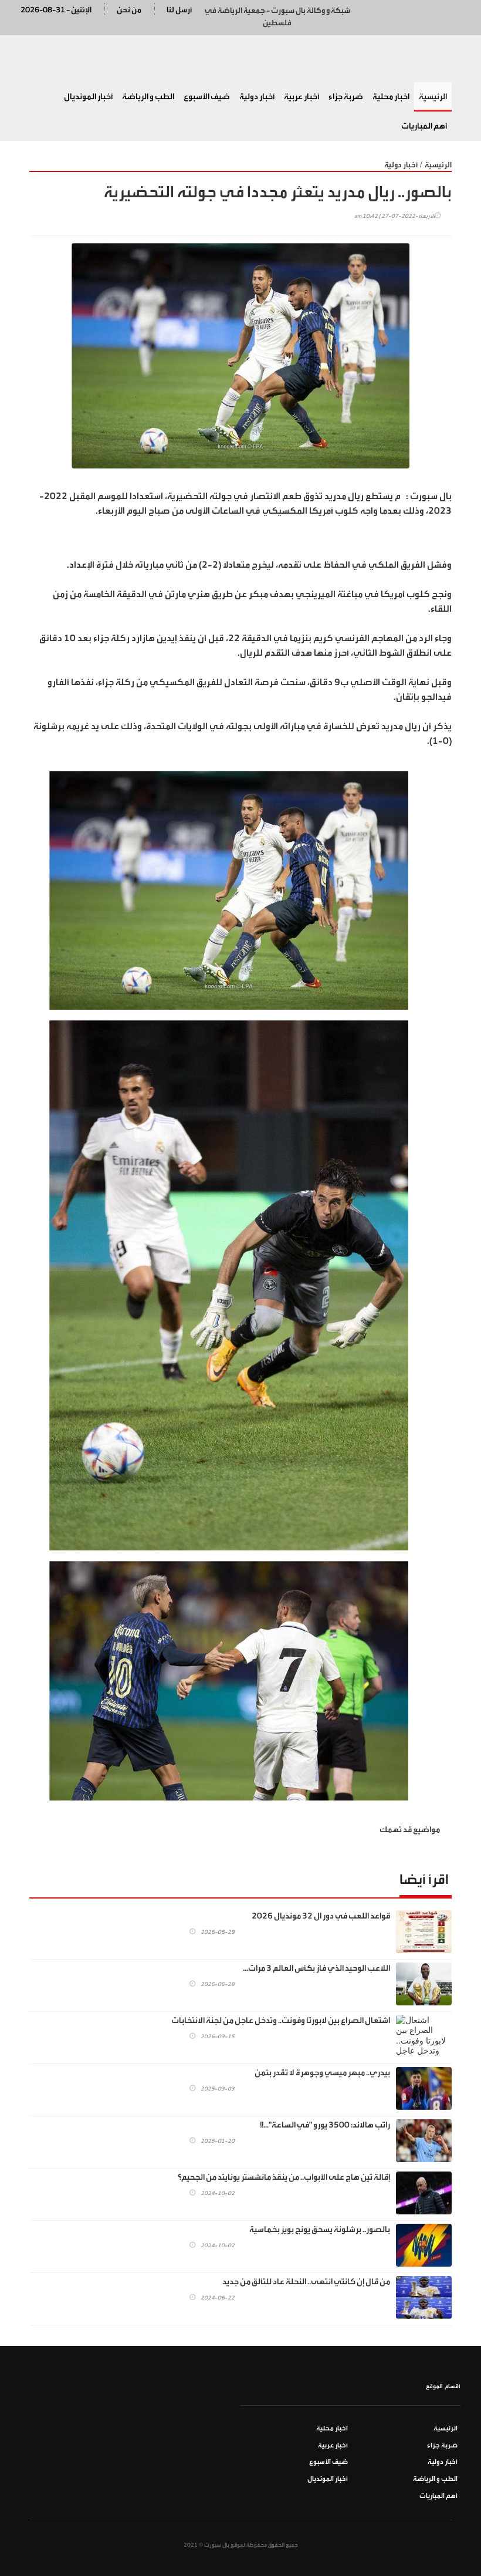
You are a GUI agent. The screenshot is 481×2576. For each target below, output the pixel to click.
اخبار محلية (391, 97)
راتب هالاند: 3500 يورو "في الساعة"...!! (325, 2125)
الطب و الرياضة (148, 97)
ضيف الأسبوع (207, 97)
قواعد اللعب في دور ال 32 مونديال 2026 (321, 1916)
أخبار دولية (257, 97)
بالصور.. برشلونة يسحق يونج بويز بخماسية (320, 2230)
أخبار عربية (302, 97)
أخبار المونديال (88, 97)
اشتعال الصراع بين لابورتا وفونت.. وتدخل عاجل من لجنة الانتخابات (281, 2021)
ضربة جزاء (346, 97)
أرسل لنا (179, 10)
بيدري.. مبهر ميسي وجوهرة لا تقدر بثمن (322, 2073)
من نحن (129, 10)
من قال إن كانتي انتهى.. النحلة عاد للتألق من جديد (306, 2282)
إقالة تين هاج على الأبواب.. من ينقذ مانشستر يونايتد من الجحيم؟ (284, 2177)
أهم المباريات (424, 126)
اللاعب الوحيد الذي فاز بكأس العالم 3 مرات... (316, 1968)
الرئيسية (433, 97)
